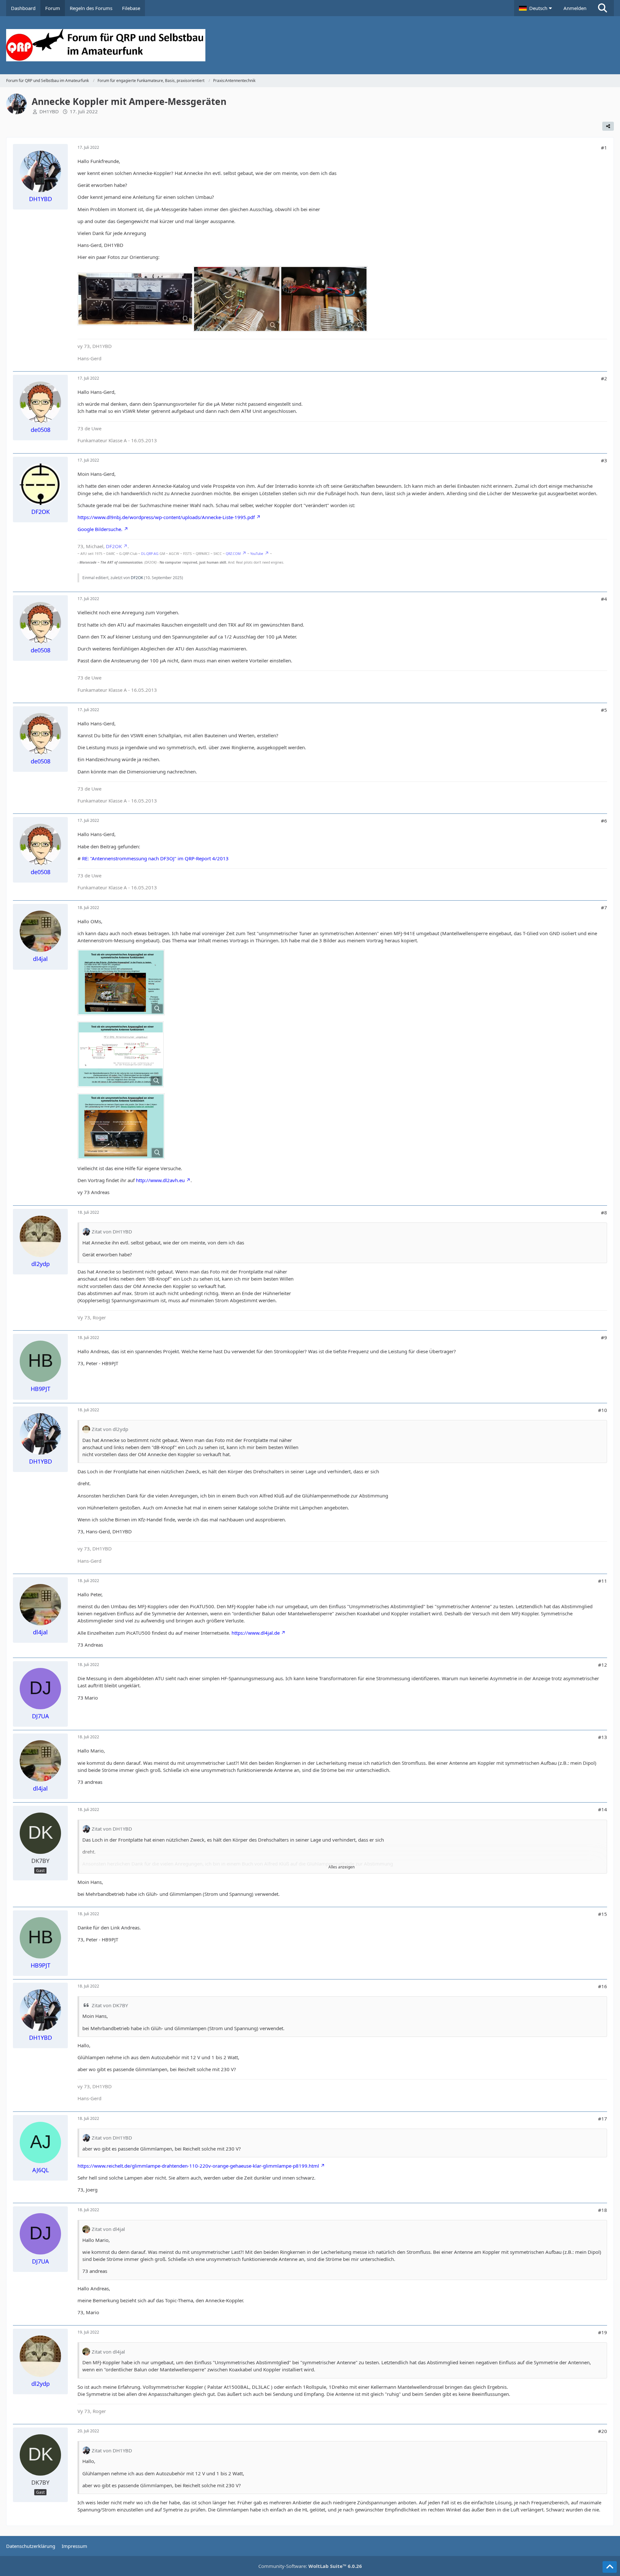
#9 (604, 1337)
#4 (604, 599)
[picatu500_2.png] (121, 1054)
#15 (603, 1914)
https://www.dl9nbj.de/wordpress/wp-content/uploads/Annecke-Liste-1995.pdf (166, 517)
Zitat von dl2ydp (110, 1429)
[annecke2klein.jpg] (237, 299)
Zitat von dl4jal (108, 2229)
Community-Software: (310, 2566)
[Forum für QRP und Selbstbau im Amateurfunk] (310, 45)
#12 (603, 1665)
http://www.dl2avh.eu (160, 1180)
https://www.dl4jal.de (256, 1633)
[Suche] (603, 8)
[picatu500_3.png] (121, 1126)
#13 (603, 1737)
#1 (604, 148)
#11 (603, 1581)
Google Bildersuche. (100, 529)
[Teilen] (608, 126)
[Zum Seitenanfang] (610, 2567)
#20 (603, 2431)
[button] (536, 8)
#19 (603, 2332)
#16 (603, 1986)
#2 (604, 378)
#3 (604, 460)
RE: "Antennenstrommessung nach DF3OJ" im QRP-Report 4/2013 (155, 858)
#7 (604, 907)
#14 (603, 1809)
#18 (603, 2210)
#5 (604, 710)
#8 (604, 1212)
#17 (603, 2119)
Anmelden (575, 8)
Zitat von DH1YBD (112, 1232)
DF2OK (114, 546)
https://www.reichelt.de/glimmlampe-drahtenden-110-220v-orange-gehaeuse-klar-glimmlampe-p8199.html (198, 2166)
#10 (603, 1410)
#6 (604, 821)
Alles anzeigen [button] (341, 1867)
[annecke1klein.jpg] (135, 299)
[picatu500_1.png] (121, 982)
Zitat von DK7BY (110, 2005)
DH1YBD (49, 111)
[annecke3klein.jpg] (324, 299)
